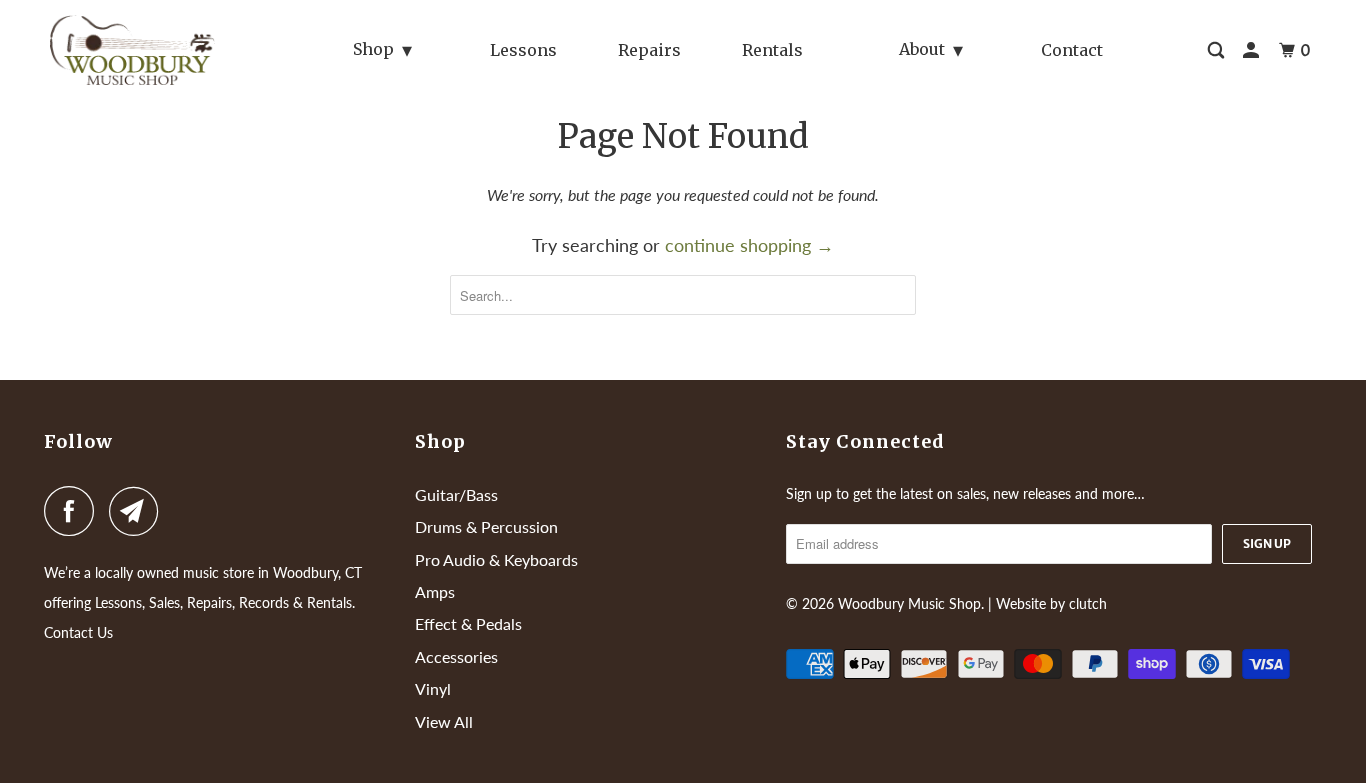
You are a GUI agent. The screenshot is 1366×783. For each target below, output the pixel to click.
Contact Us (78, 632)
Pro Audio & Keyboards (496, 559)
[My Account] (1252, 50)
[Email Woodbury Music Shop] (139, 511)
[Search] (1217, 50)
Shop (373, 49)
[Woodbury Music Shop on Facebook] (74, 511)
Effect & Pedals (468, 623)
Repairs (649, 50)
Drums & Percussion (486, 526)
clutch (1088, 603)
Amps (435, 591)
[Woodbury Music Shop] (142, 50)
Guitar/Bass (456, 494)
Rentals (772, 50)
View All (444, 721)
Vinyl (433, 688)
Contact (1072, 50)
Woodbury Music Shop (909, 603)
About (922, 49)
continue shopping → (749, 245)
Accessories (456, 656)
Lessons (523, 50)
